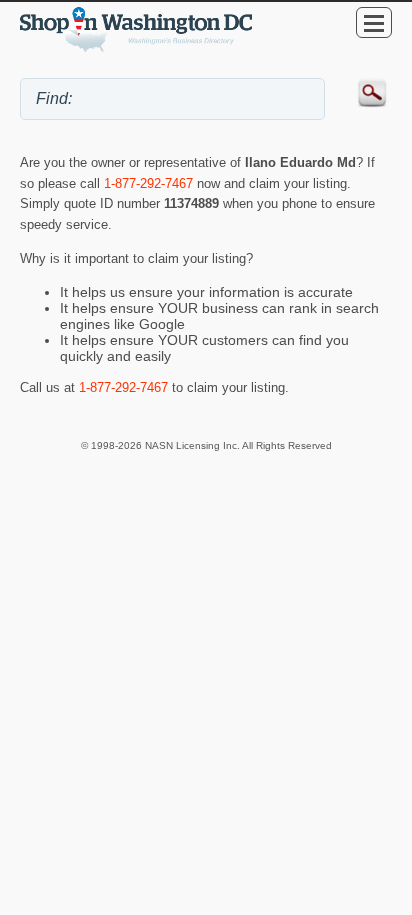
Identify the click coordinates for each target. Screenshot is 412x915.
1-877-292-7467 (148, 183)
